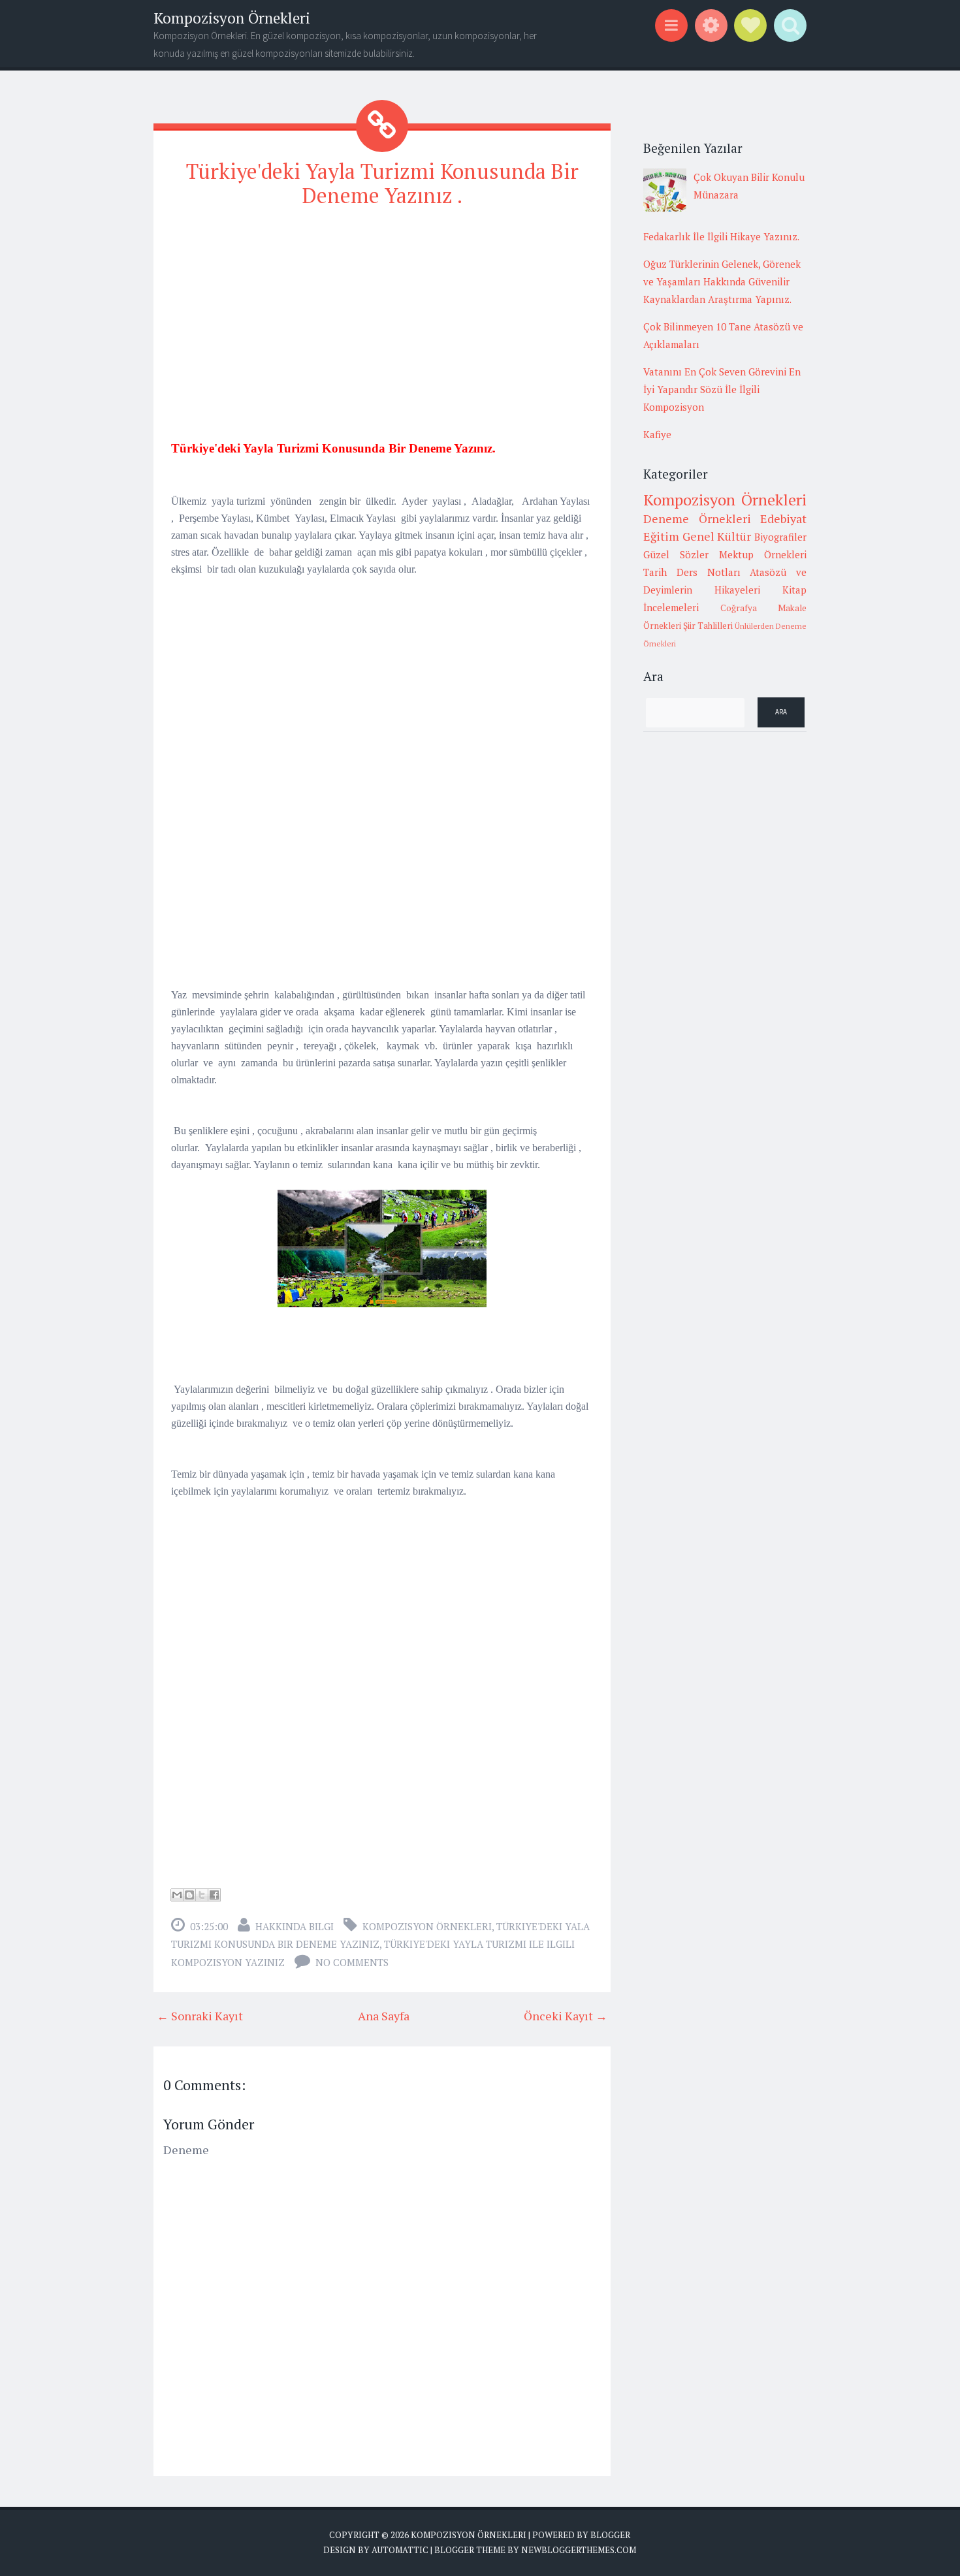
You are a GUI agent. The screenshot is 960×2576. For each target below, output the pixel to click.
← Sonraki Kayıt (200, 2016)
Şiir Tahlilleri (708, 626)
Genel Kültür (717, 536)
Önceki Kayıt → (566, 2016)
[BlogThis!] (189, 1895)
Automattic (400, 2550)
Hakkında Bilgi (295, 1926)
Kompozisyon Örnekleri (232, 18)
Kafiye (657, 434)
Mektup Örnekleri (763, 554)
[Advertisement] (382, 312)
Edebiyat (783, 518)
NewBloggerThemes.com (579, 2550)
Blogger (610, 2535)
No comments (352, 1962)
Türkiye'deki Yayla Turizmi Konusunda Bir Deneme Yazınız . (382, 183)
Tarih (655, 572)
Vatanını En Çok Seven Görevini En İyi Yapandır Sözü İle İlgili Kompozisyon (722, 389)
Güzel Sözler (676, 554)
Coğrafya (739, 608)
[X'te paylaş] (202, 1895)
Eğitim (661, 536)
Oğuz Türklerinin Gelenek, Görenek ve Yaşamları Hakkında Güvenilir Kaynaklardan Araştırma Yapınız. (722, 281)
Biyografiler (780, 537)
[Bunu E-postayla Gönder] (177, 1895)
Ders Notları (709, 572)
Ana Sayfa (384, 2016)
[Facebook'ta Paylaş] (214, 1895)
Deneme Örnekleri (697, 518)
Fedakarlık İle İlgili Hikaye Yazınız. (721, 236)
